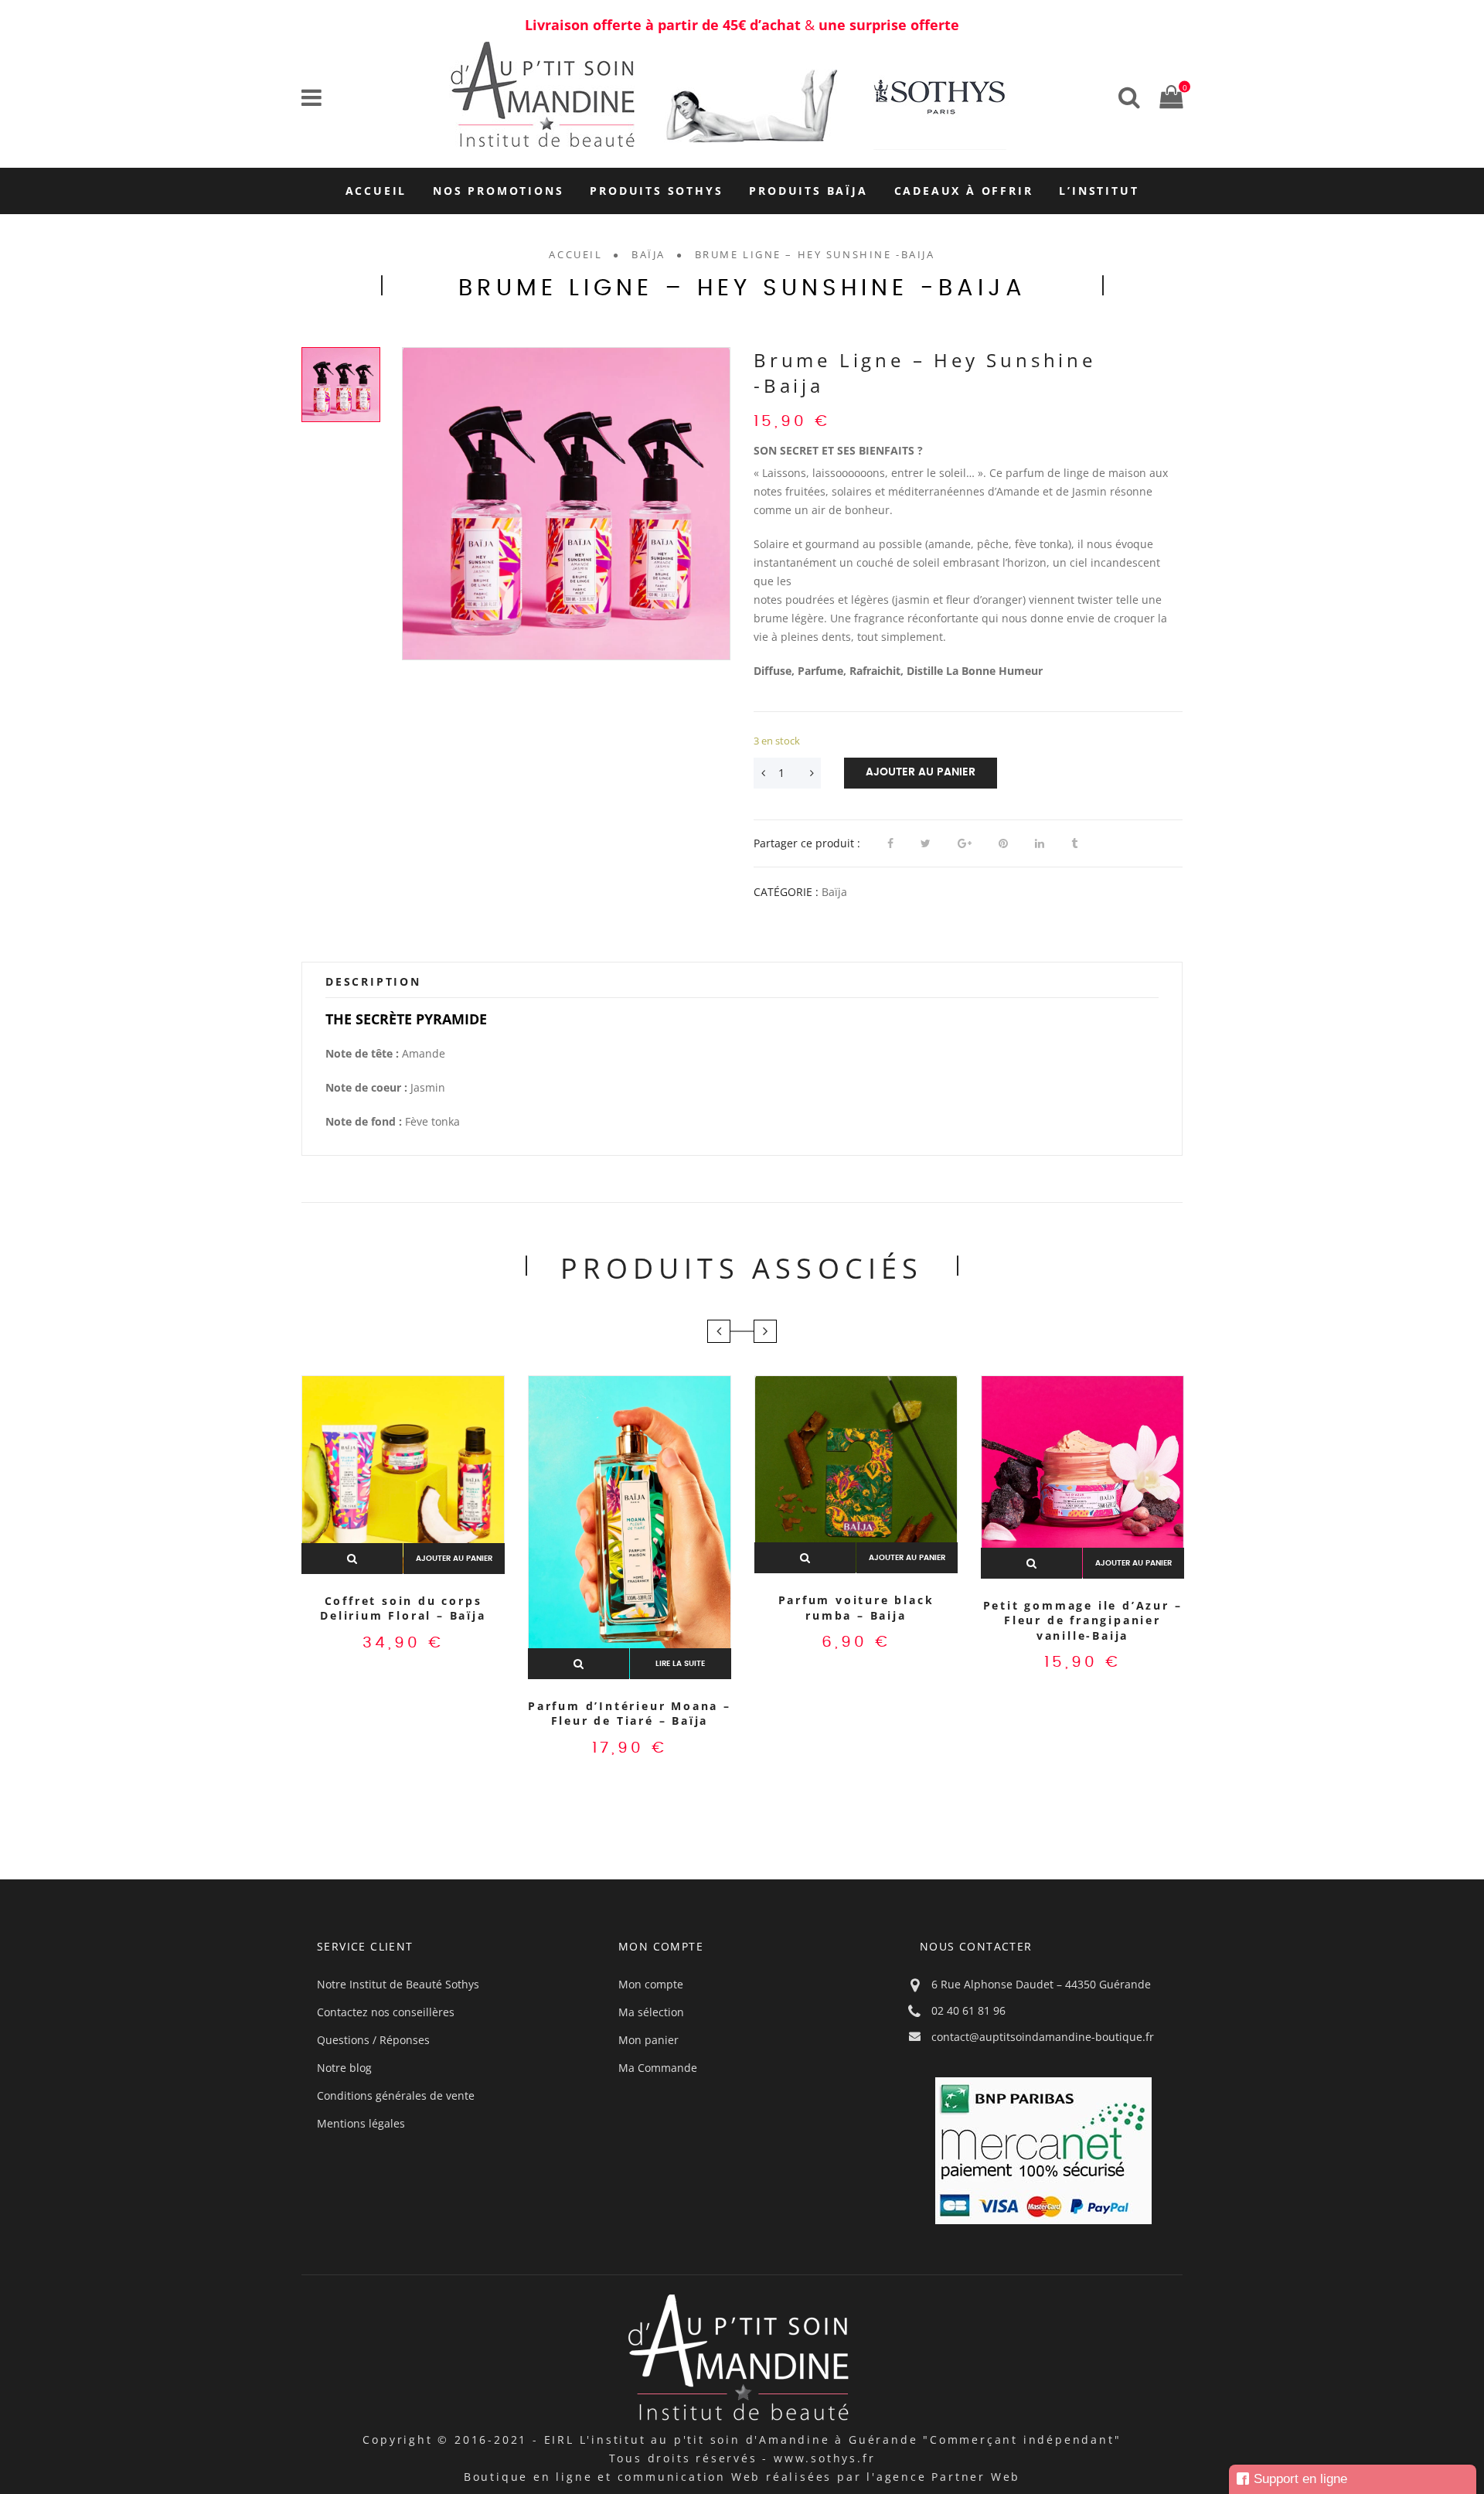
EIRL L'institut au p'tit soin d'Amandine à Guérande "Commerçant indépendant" (833, 2439)
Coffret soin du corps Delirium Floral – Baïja (403, 1608)
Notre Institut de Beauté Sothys (398, 1984)
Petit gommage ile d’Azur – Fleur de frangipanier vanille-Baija (1083, 1620)
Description (373, 981)
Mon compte (651, 1984)
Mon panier (648, 2040)
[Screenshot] (566, 504)
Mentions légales (361, 2123)
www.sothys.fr (824, 2458)
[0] (1167, 96)
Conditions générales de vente (396, 2095)
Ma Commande (658, 2068)
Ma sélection (651, 2012)
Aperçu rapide (352, 1559)
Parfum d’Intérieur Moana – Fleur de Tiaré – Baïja (630, 1714)
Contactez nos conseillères (386, 2012)
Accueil (575, 254)
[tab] (742, 982)
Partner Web (976, 2477)
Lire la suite (680, 1664)
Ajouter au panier (921, 772)
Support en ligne (1300, 2479)
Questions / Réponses (373, 2040)
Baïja (648, 254)
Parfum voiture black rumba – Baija (856, 1608)
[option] (566, 504)
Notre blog (344, 2068)
